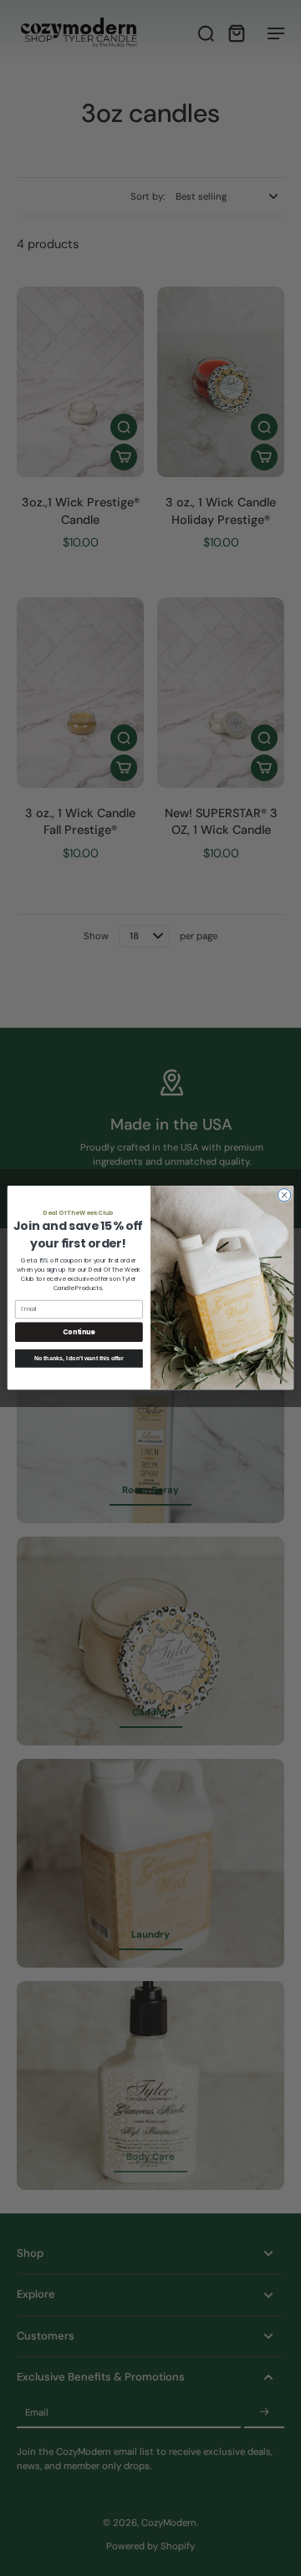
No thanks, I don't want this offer (79, 1358)
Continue (79, 1332)
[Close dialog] (284, 1195)
